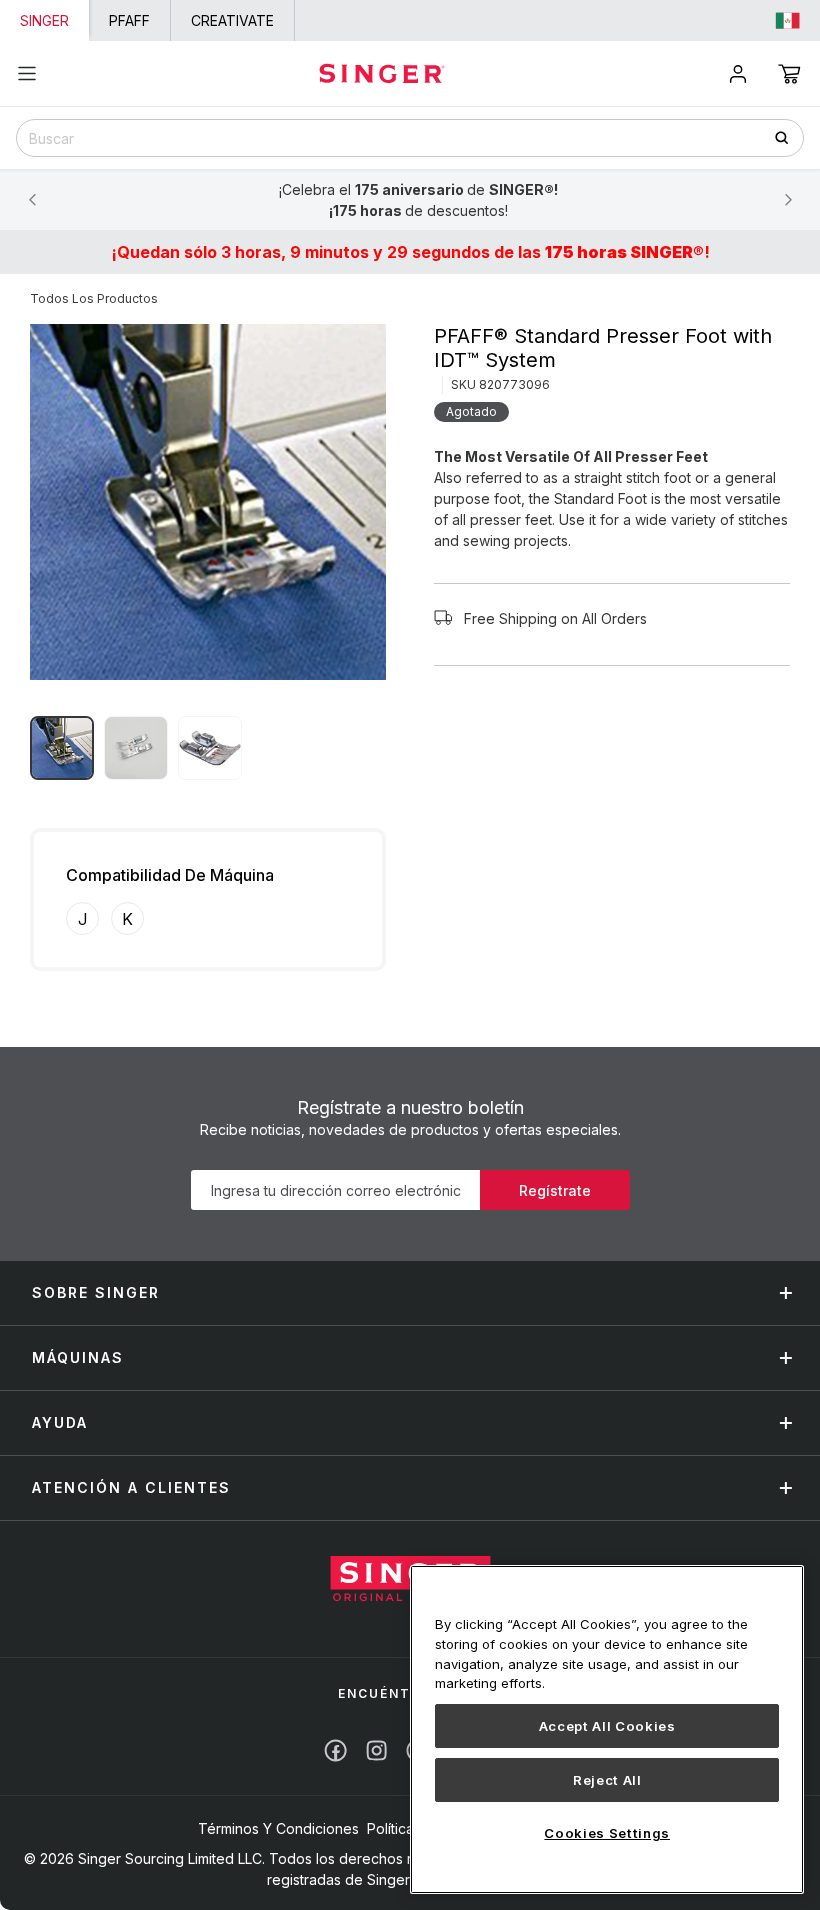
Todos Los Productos (94, 298)
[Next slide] (788, 200)
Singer (44, 20)
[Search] (788, 137)
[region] (607, 1729)
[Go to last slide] (32, 200)
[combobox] (410, 138)
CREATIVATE (232, 20)
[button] (789, 74)
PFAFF (129, 20)
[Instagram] (376, 1750)
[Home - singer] (382, 73)
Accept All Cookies (607, 1726)
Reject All (607, 1780)
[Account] (738, 74)
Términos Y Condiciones (278, 1828)
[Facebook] (335, 1750)
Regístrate (555, 1190)
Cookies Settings (607, 1833)
